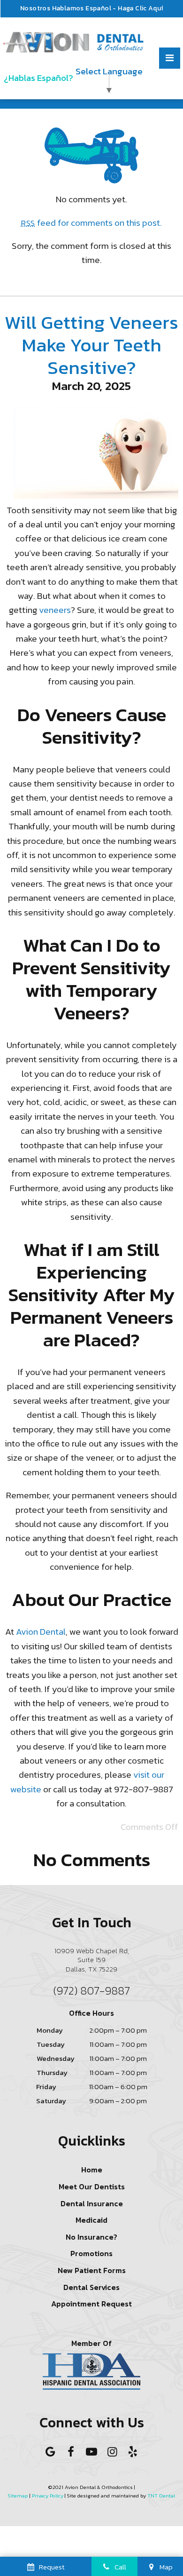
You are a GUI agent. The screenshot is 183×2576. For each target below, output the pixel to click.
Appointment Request (91, 2304)
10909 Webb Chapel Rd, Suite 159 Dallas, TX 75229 (92, 1960)
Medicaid (91, 2220)
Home (92, 2170)
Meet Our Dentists (92, 2186)
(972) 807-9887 (91, 1991)
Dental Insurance (92, 2203)
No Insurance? (91, 2237)
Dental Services (91, 2287)
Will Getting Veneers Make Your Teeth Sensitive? (91, 345)
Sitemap (18, 2496)
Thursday (52, 2072)
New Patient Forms (92, 2270)
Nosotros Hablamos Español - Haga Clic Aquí (92, 8)
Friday (46, 2087)
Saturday (51, 2101)
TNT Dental (161, 2496)
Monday (50, 2030)
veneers (55, 610)
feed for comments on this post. (92, 223)
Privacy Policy (48, 2496)
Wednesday (56, 2058)
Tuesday (51, 2044)
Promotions (91, 2253)
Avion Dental (41, 1632)
